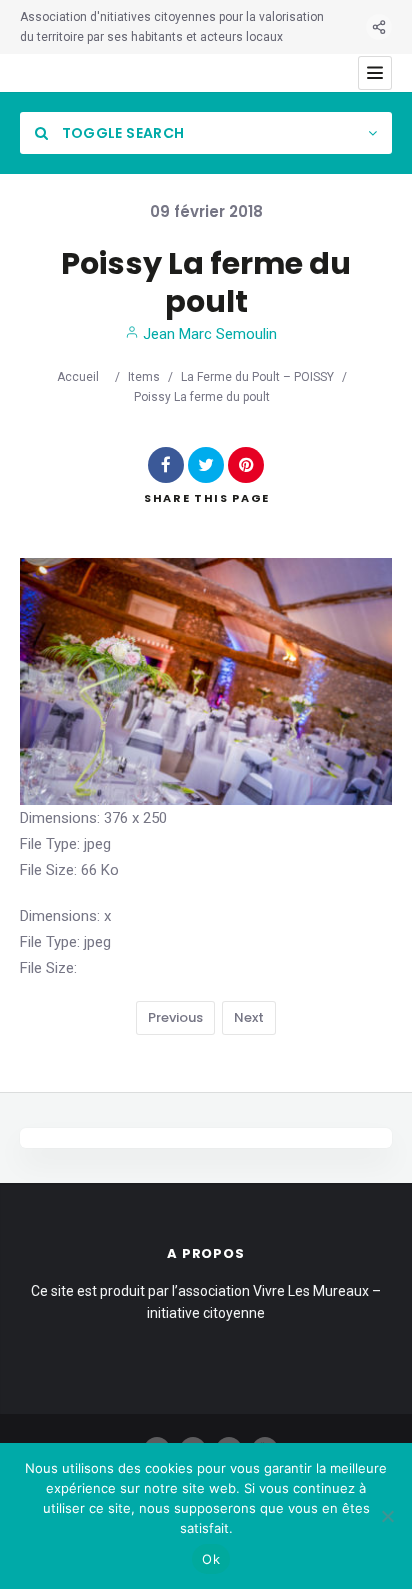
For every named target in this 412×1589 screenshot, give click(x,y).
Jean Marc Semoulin (208, 334)
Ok (211, 1559)
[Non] (387, 1516)
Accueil (78, 377)
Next (249, 1017)
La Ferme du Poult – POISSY (257, 377)
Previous (175, 1017)
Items (144, 377)
